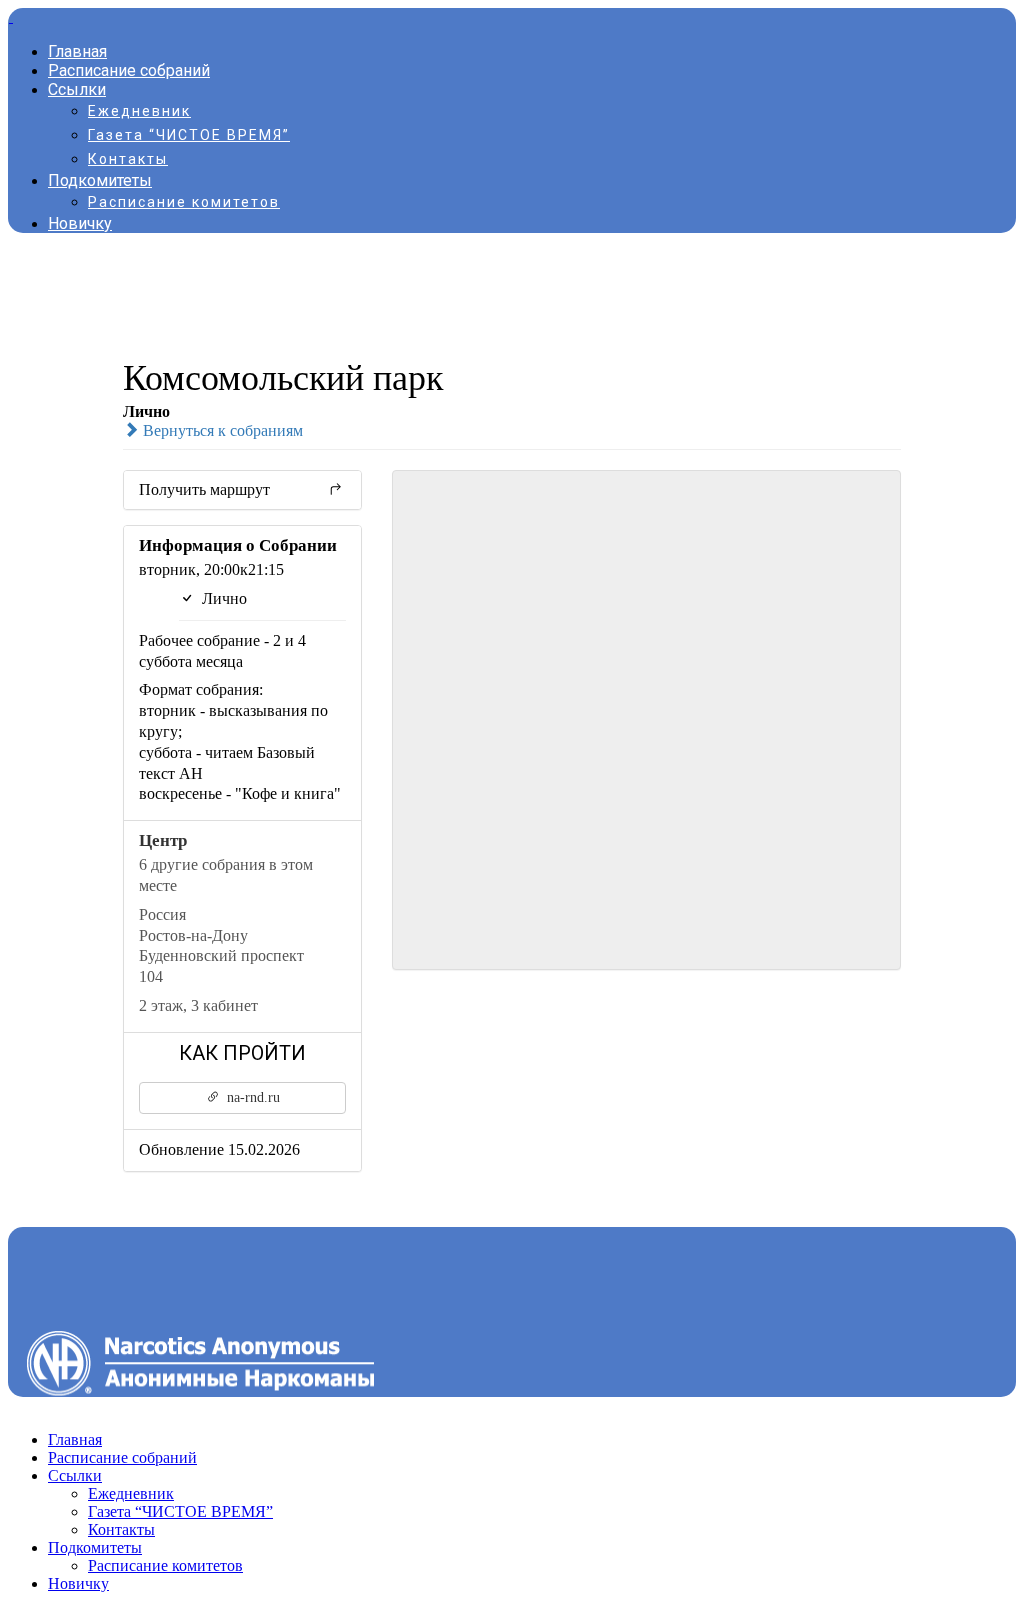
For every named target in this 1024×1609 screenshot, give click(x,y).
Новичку (80, 223)
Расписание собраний (129, 70)
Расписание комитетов (184, 202)
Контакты (128, 159)
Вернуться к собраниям (221, 430)
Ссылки (77, 89)
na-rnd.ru (251, 1097)
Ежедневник (139, 111)
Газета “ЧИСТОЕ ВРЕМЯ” (189, 135)
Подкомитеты (100, 180)
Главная (77, 51)
